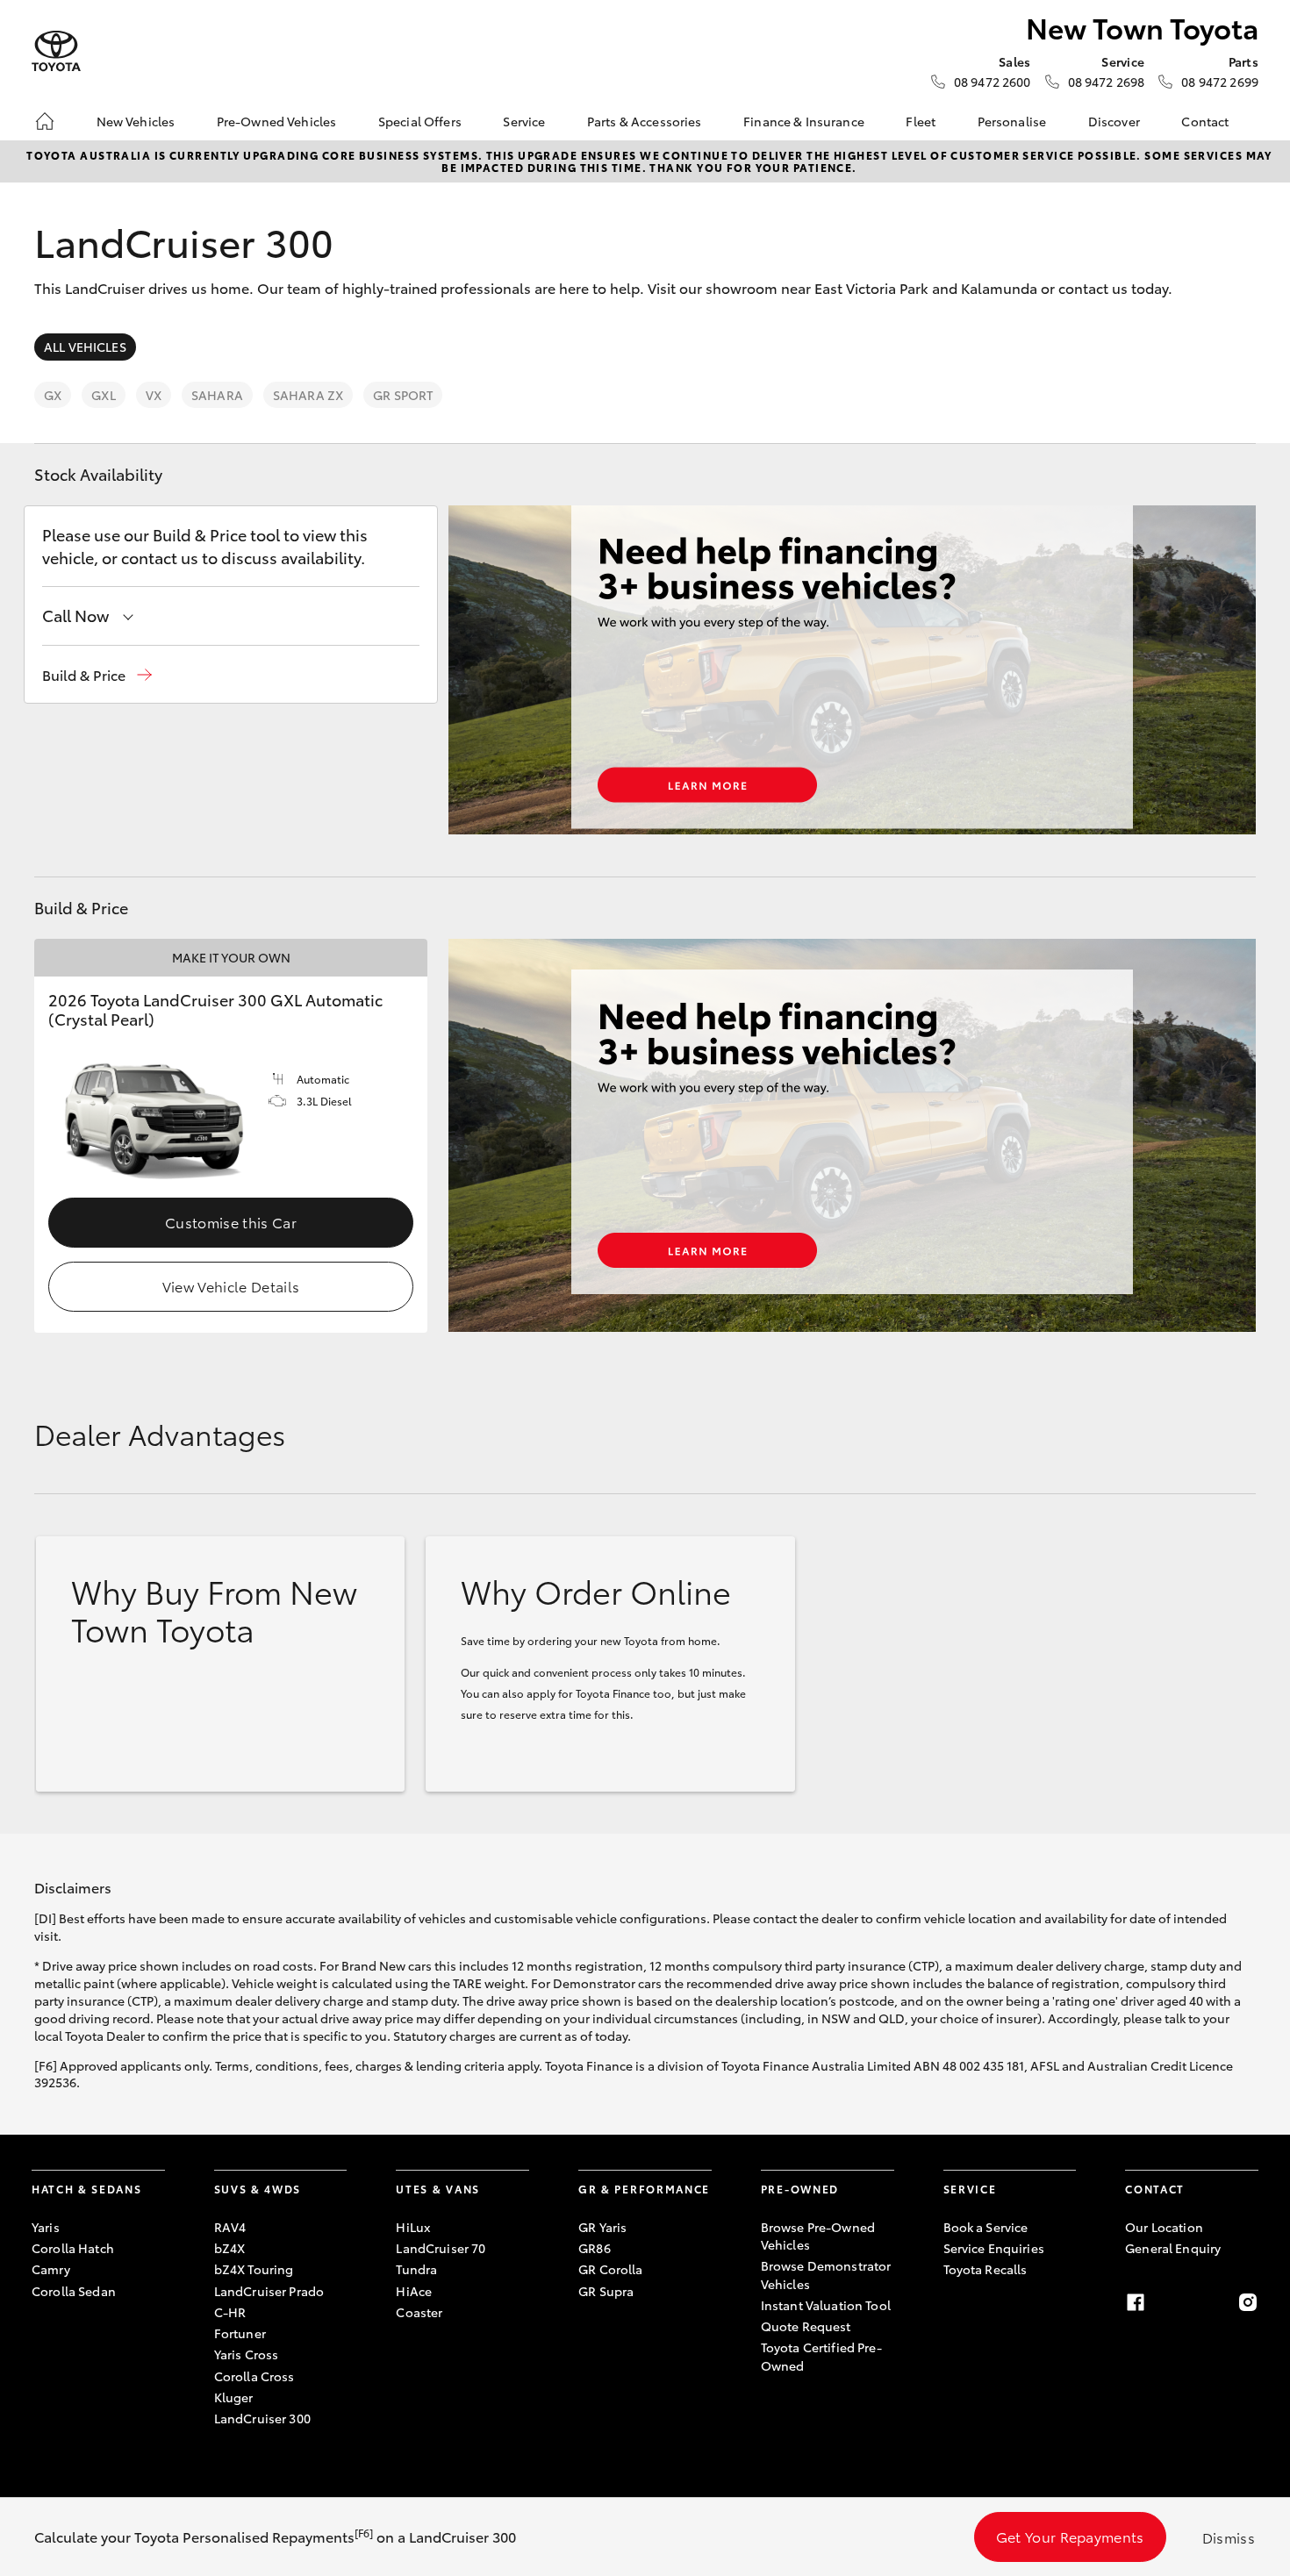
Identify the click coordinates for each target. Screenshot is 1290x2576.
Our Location (1164, 2227)
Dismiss (1229, 2537)
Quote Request (806, 2326)
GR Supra (606, 2291)
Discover (1114, 121)
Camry (51, 2269)
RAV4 (230, 2227)
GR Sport (403, 395)
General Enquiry (1173, 2248)
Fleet (921, 121)
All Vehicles (85, 347)
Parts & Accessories (645, 121)
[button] (97, 675)
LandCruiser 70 (441, 2248)
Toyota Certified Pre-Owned (821, 2356)
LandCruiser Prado (269, 2291)
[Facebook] (1136, 2302)
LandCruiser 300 (262, 2418)
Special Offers (420, 121)
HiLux (413, 2227)
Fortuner (240, 2333)
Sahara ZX (308, 395)
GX (53, 395)
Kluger (234, 2397)
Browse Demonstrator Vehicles (826, 2274)
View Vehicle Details (231, 1286)
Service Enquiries (994, 2248)
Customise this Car (231, 1222)
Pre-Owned (800, 2189)
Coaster (419, 2312)
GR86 (595, 2248)
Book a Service (986, 2227)
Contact (1205, 121)
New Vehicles (136, 121)
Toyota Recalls (985, 2269)
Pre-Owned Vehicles (277, 121)
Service (524, 121)
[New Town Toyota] (56, 51)
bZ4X (230, 2248)
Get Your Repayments (1070, 2536)
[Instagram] (1248, 2302)
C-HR (230, 2312)
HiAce (414, 2291)
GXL (103, 395)
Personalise (1012, 121)
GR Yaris (602, 2227)
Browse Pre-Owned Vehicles (818, 2236)
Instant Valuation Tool (826, 2305)
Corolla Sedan (74, 2291)
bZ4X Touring (254, 2269)
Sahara (217, 395)
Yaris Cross (247, 2354)
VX (154, 395)
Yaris (46, 2227)
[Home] (45, 121)
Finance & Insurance (804, 121)
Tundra (416, 2269)
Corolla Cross (254, 2376)
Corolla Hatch (73, 2248)
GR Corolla (610, 2269)
